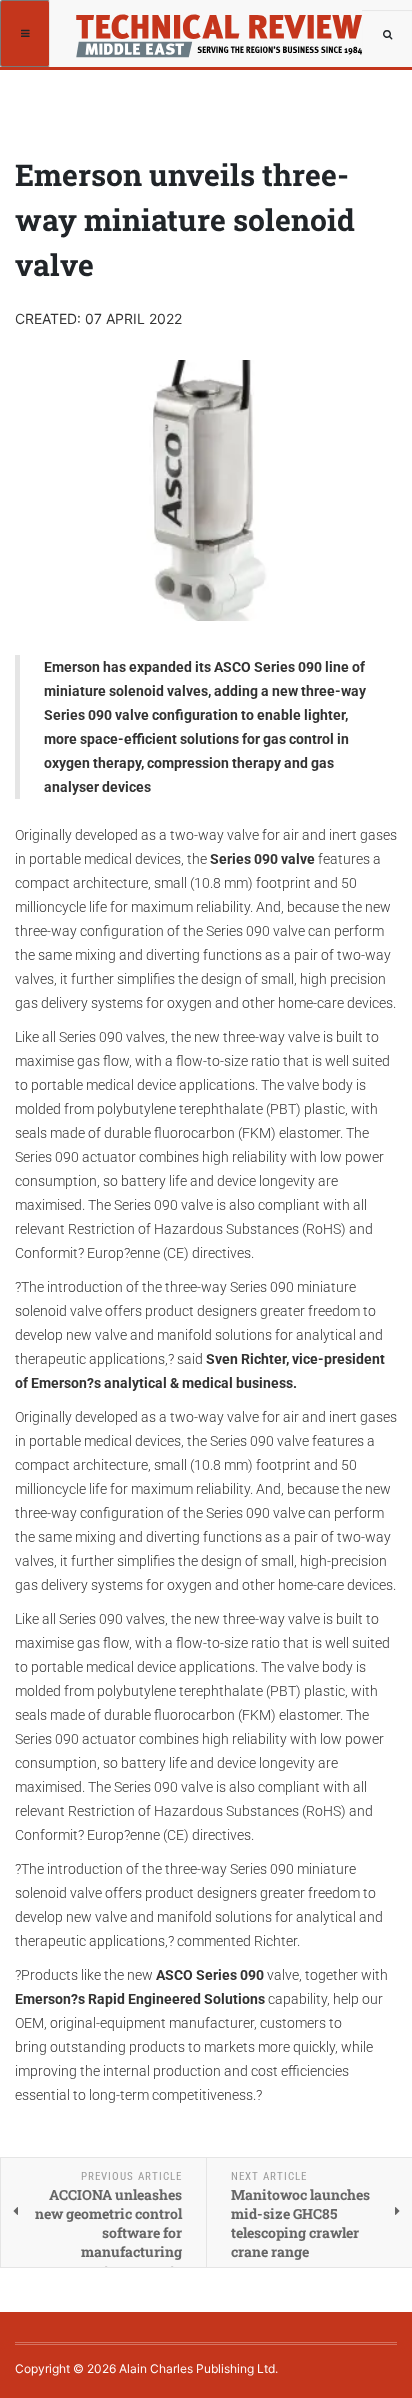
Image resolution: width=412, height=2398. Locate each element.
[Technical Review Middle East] (216, 25)
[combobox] (387, 35)
